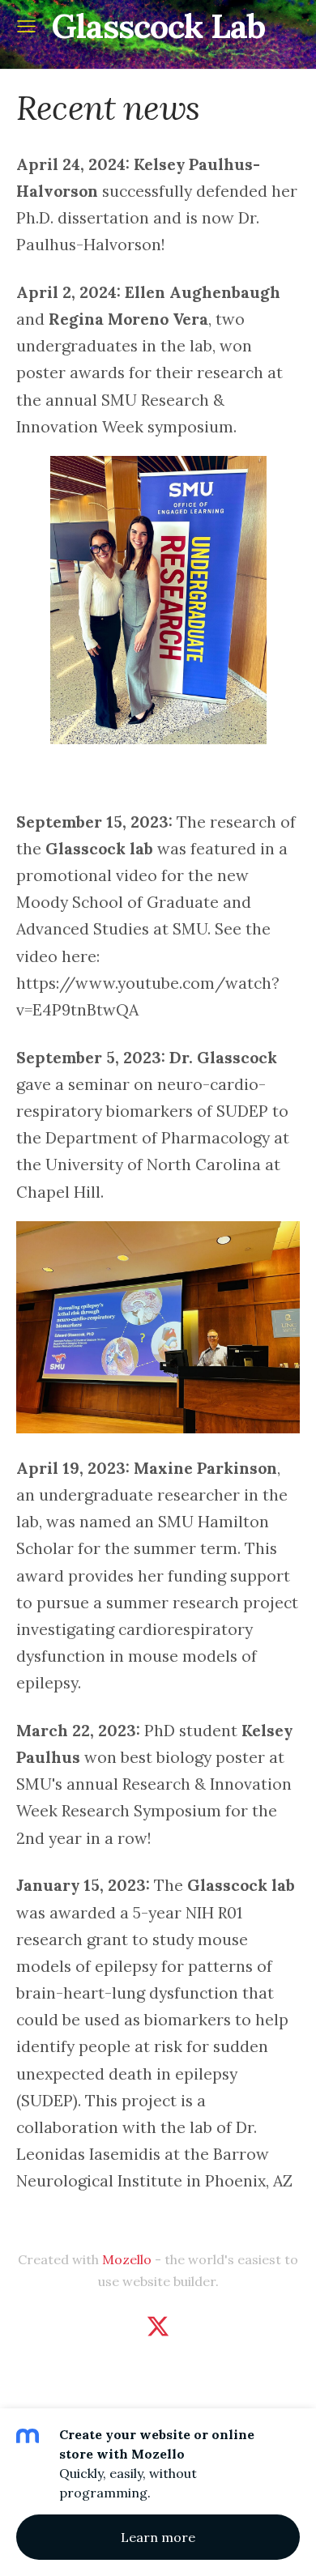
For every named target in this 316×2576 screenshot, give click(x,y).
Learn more (158, 2537)
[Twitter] (158, 2326)
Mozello (127, 2259)
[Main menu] (26, 26)
